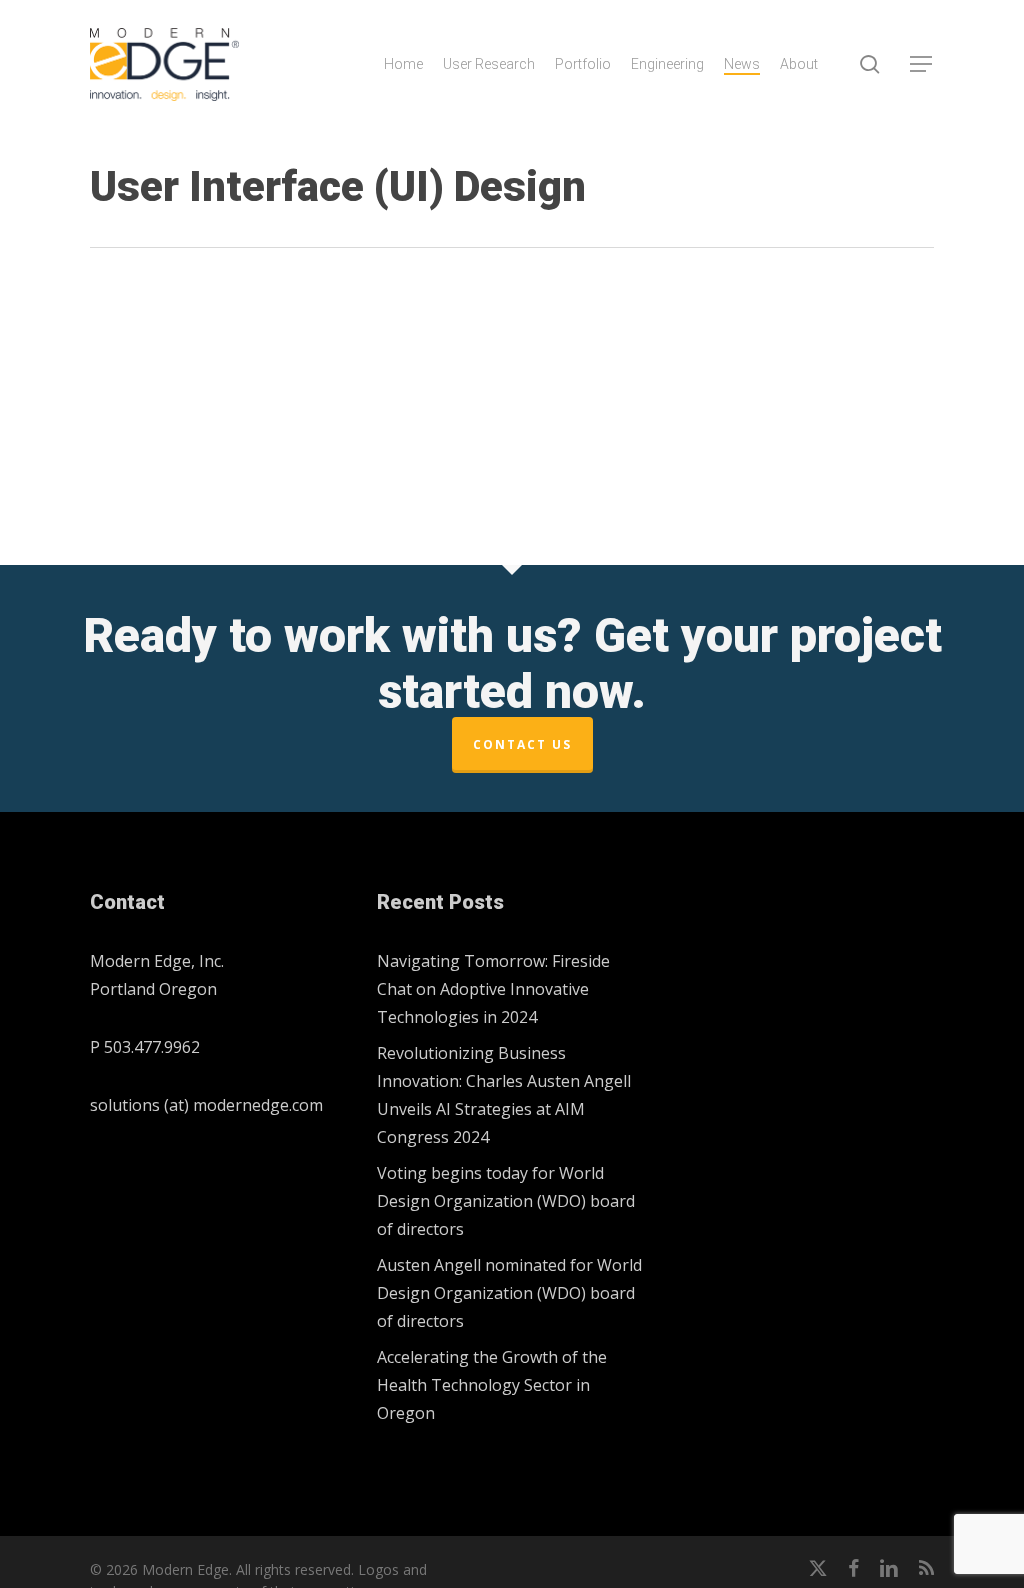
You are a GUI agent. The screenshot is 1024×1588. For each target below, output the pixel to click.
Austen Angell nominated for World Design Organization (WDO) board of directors (509, 1293)
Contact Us (522, 744)
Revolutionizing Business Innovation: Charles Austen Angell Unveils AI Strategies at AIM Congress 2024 (504, 1095)
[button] (922, 64)
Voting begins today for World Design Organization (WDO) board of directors (506, 1201)
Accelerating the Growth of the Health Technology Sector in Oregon (492, 1385)
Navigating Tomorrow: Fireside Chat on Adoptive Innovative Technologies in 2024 (493, 989)
